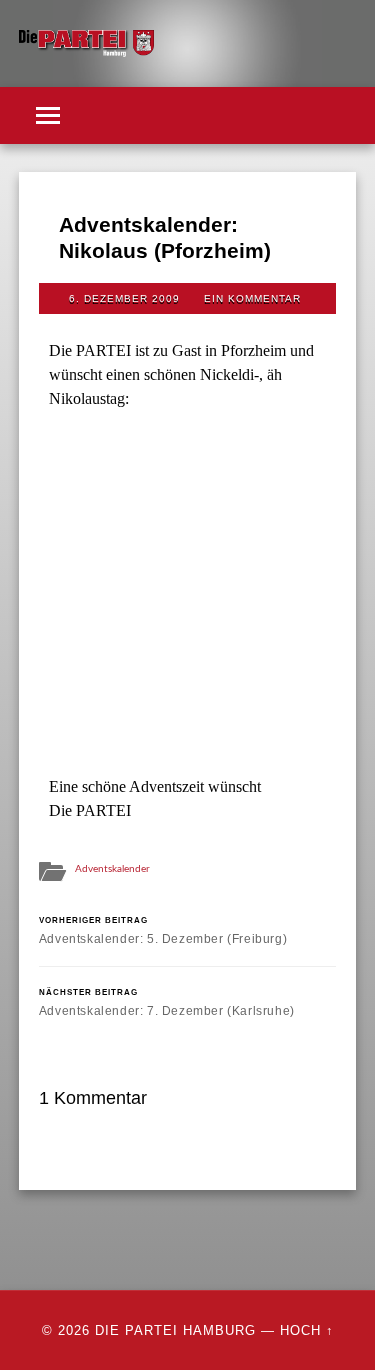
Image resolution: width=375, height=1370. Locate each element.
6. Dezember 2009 (124, 298)
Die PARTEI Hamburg (175, 1330)
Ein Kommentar (252, 298)
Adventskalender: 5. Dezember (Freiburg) (163, 930)
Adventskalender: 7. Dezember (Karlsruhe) (167, 1002)
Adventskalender (112, 869)
